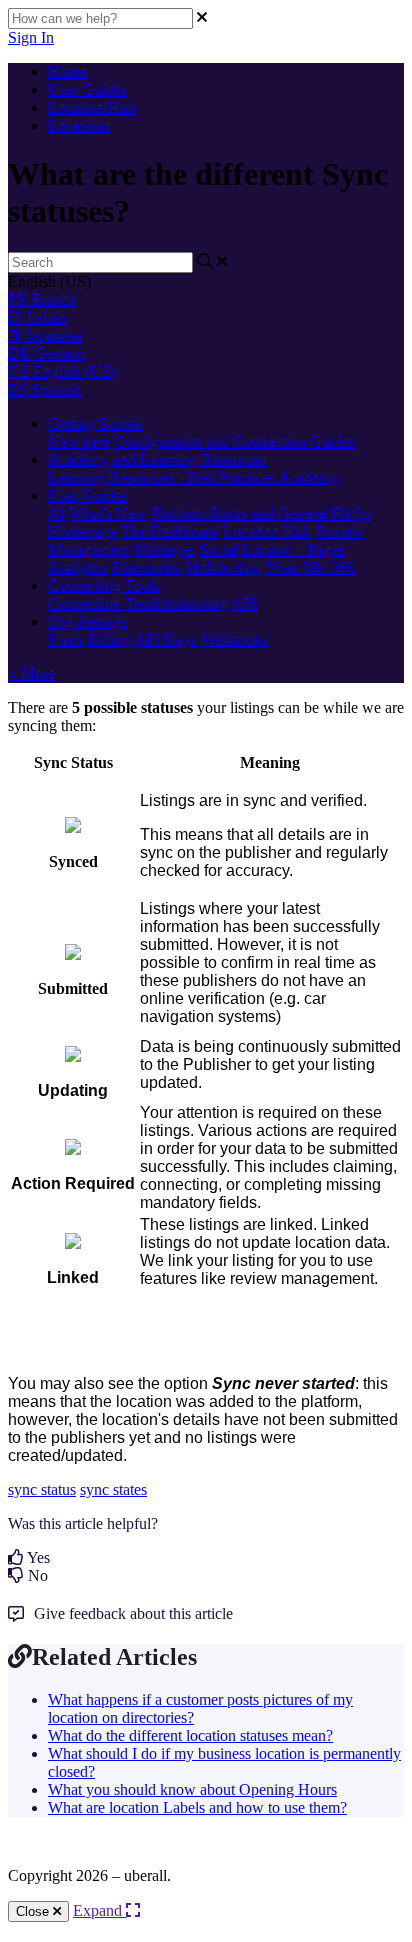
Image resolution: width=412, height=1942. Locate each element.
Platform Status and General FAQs (260, 513)
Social (218, 549)
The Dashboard (170, 531)
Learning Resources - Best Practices (161, 477)
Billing (109, 639)
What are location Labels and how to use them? (197, 1807)
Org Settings (87, 621)
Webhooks (234, 639)
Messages (164, 549)
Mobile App (223, 567)
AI (56, 513)
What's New (108, 513)
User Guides (87, 89)
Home (67, 71)
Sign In (31, 37)
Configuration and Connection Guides (234, 441)
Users (66, 639)
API (244, 603)
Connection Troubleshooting (138, 603)
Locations (79, 125)
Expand (99, 1910)
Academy (308, 477)
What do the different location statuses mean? (190, 1735)
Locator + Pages (293, 549)
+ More (31, 673)
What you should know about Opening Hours (192, 1789)
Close (34, 1911)
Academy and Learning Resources (157, 459)
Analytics (78, 567)
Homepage (82, 531)
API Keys (165, 639)
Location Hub (92, 107)
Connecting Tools (104, 585)
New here (79, 441)
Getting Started (95, 423)
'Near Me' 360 (310, 567)
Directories (146, 567)
